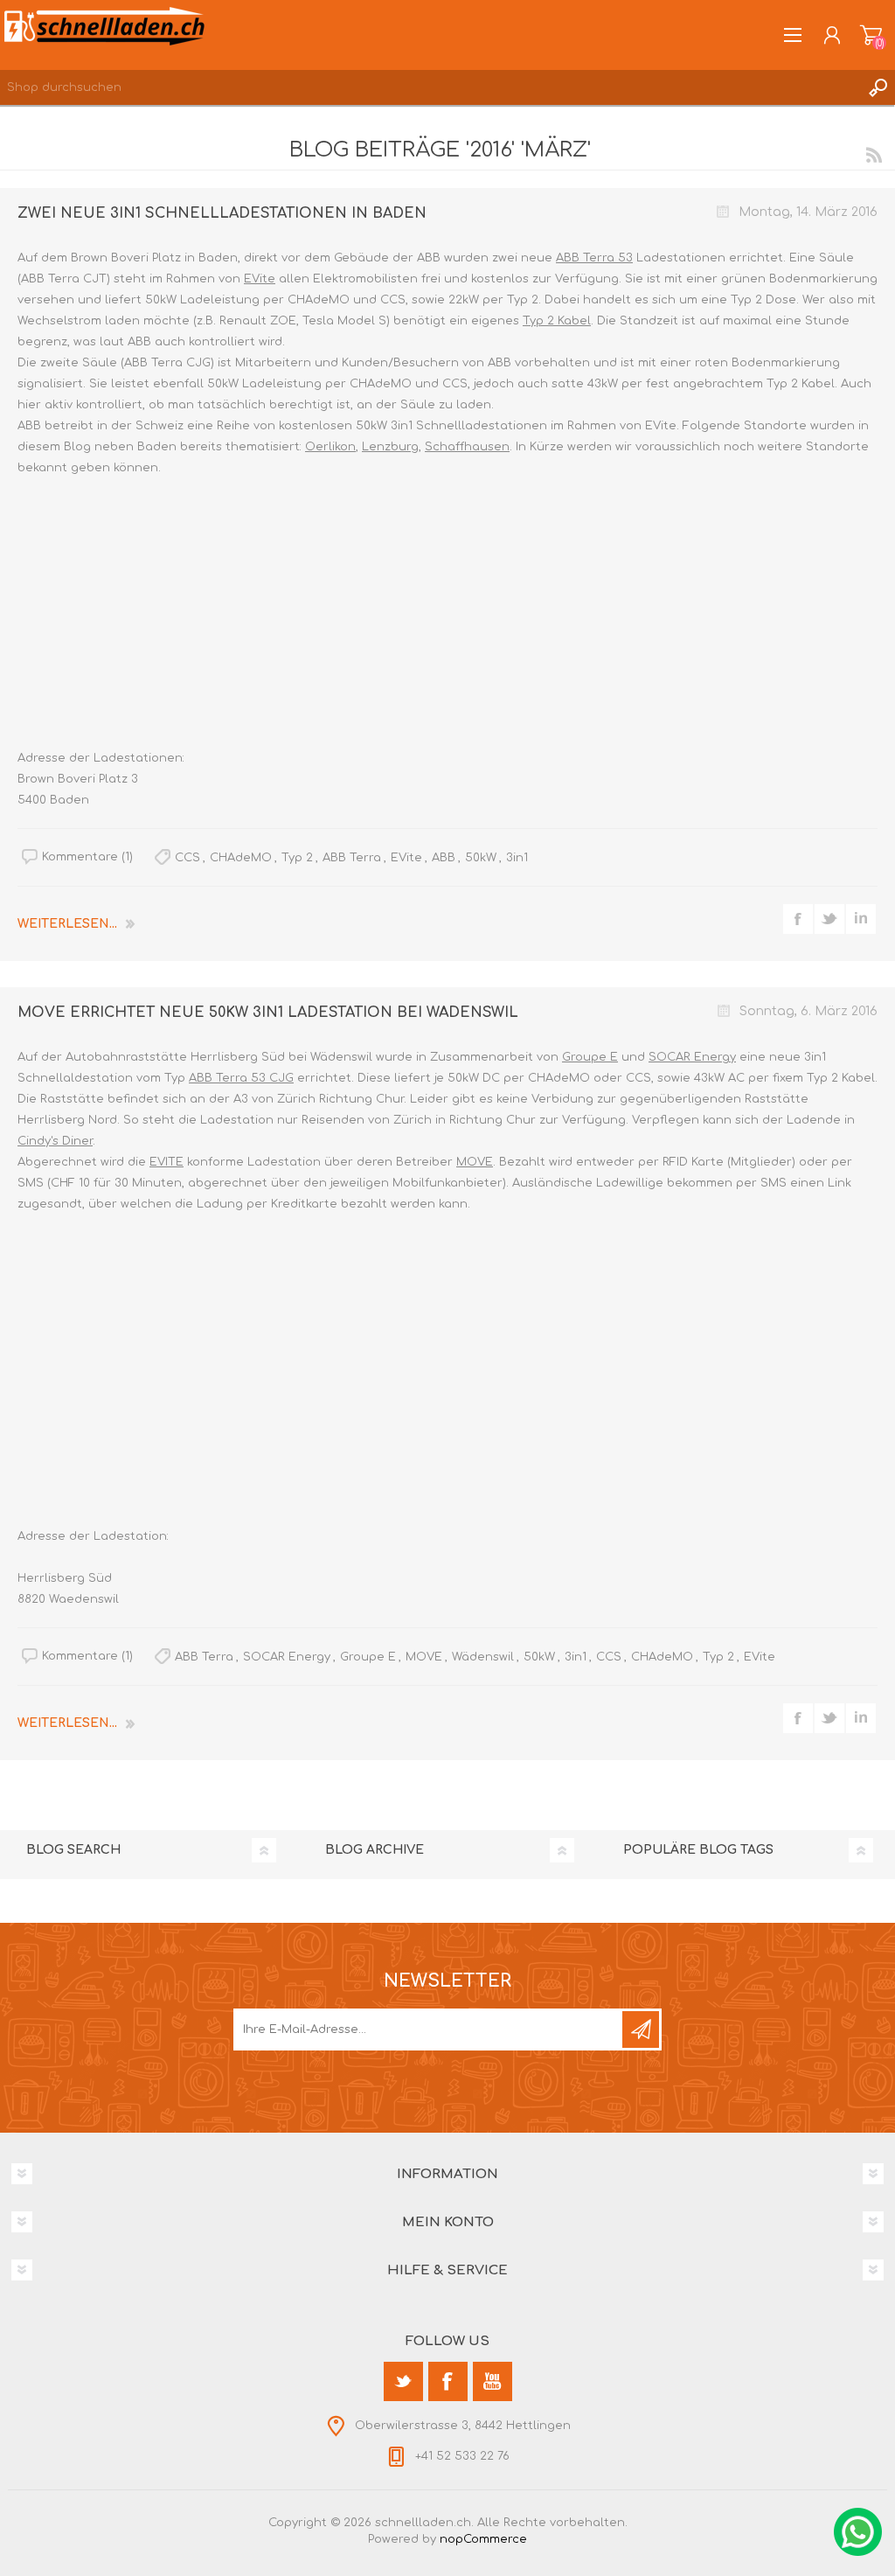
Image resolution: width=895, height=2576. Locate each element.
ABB (444, 858)
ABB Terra (352, 858)
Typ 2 (297, 858)
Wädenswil (483, 1657)
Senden (641, 2029)
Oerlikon (330, 447)
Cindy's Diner (55, 1141)
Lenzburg (390, 447)
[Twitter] (403, 2381)
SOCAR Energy (692, 1057)
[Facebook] (448, 2381)
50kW (481, 858)
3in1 (517, 858)
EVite (260, 279)
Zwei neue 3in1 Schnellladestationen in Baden (222, 213)
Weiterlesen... (67, 924)
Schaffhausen (467, 447)
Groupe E (590, 1057)
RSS (874, 155)
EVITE (167, 1162)
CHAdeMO (241, 858)
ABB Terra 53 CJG (241, 1078)
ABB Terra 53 (594, 258)
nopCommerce (483, 2539)
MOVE (475, 1162)
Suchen (878, 87)
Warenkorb (871, 35)
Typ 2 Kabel (557, 321)
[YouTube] (493, 2381)
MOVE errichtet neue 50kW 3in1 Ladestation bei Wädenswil (268, 1013)
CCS (187, 858)
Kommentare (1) (87, 857)
